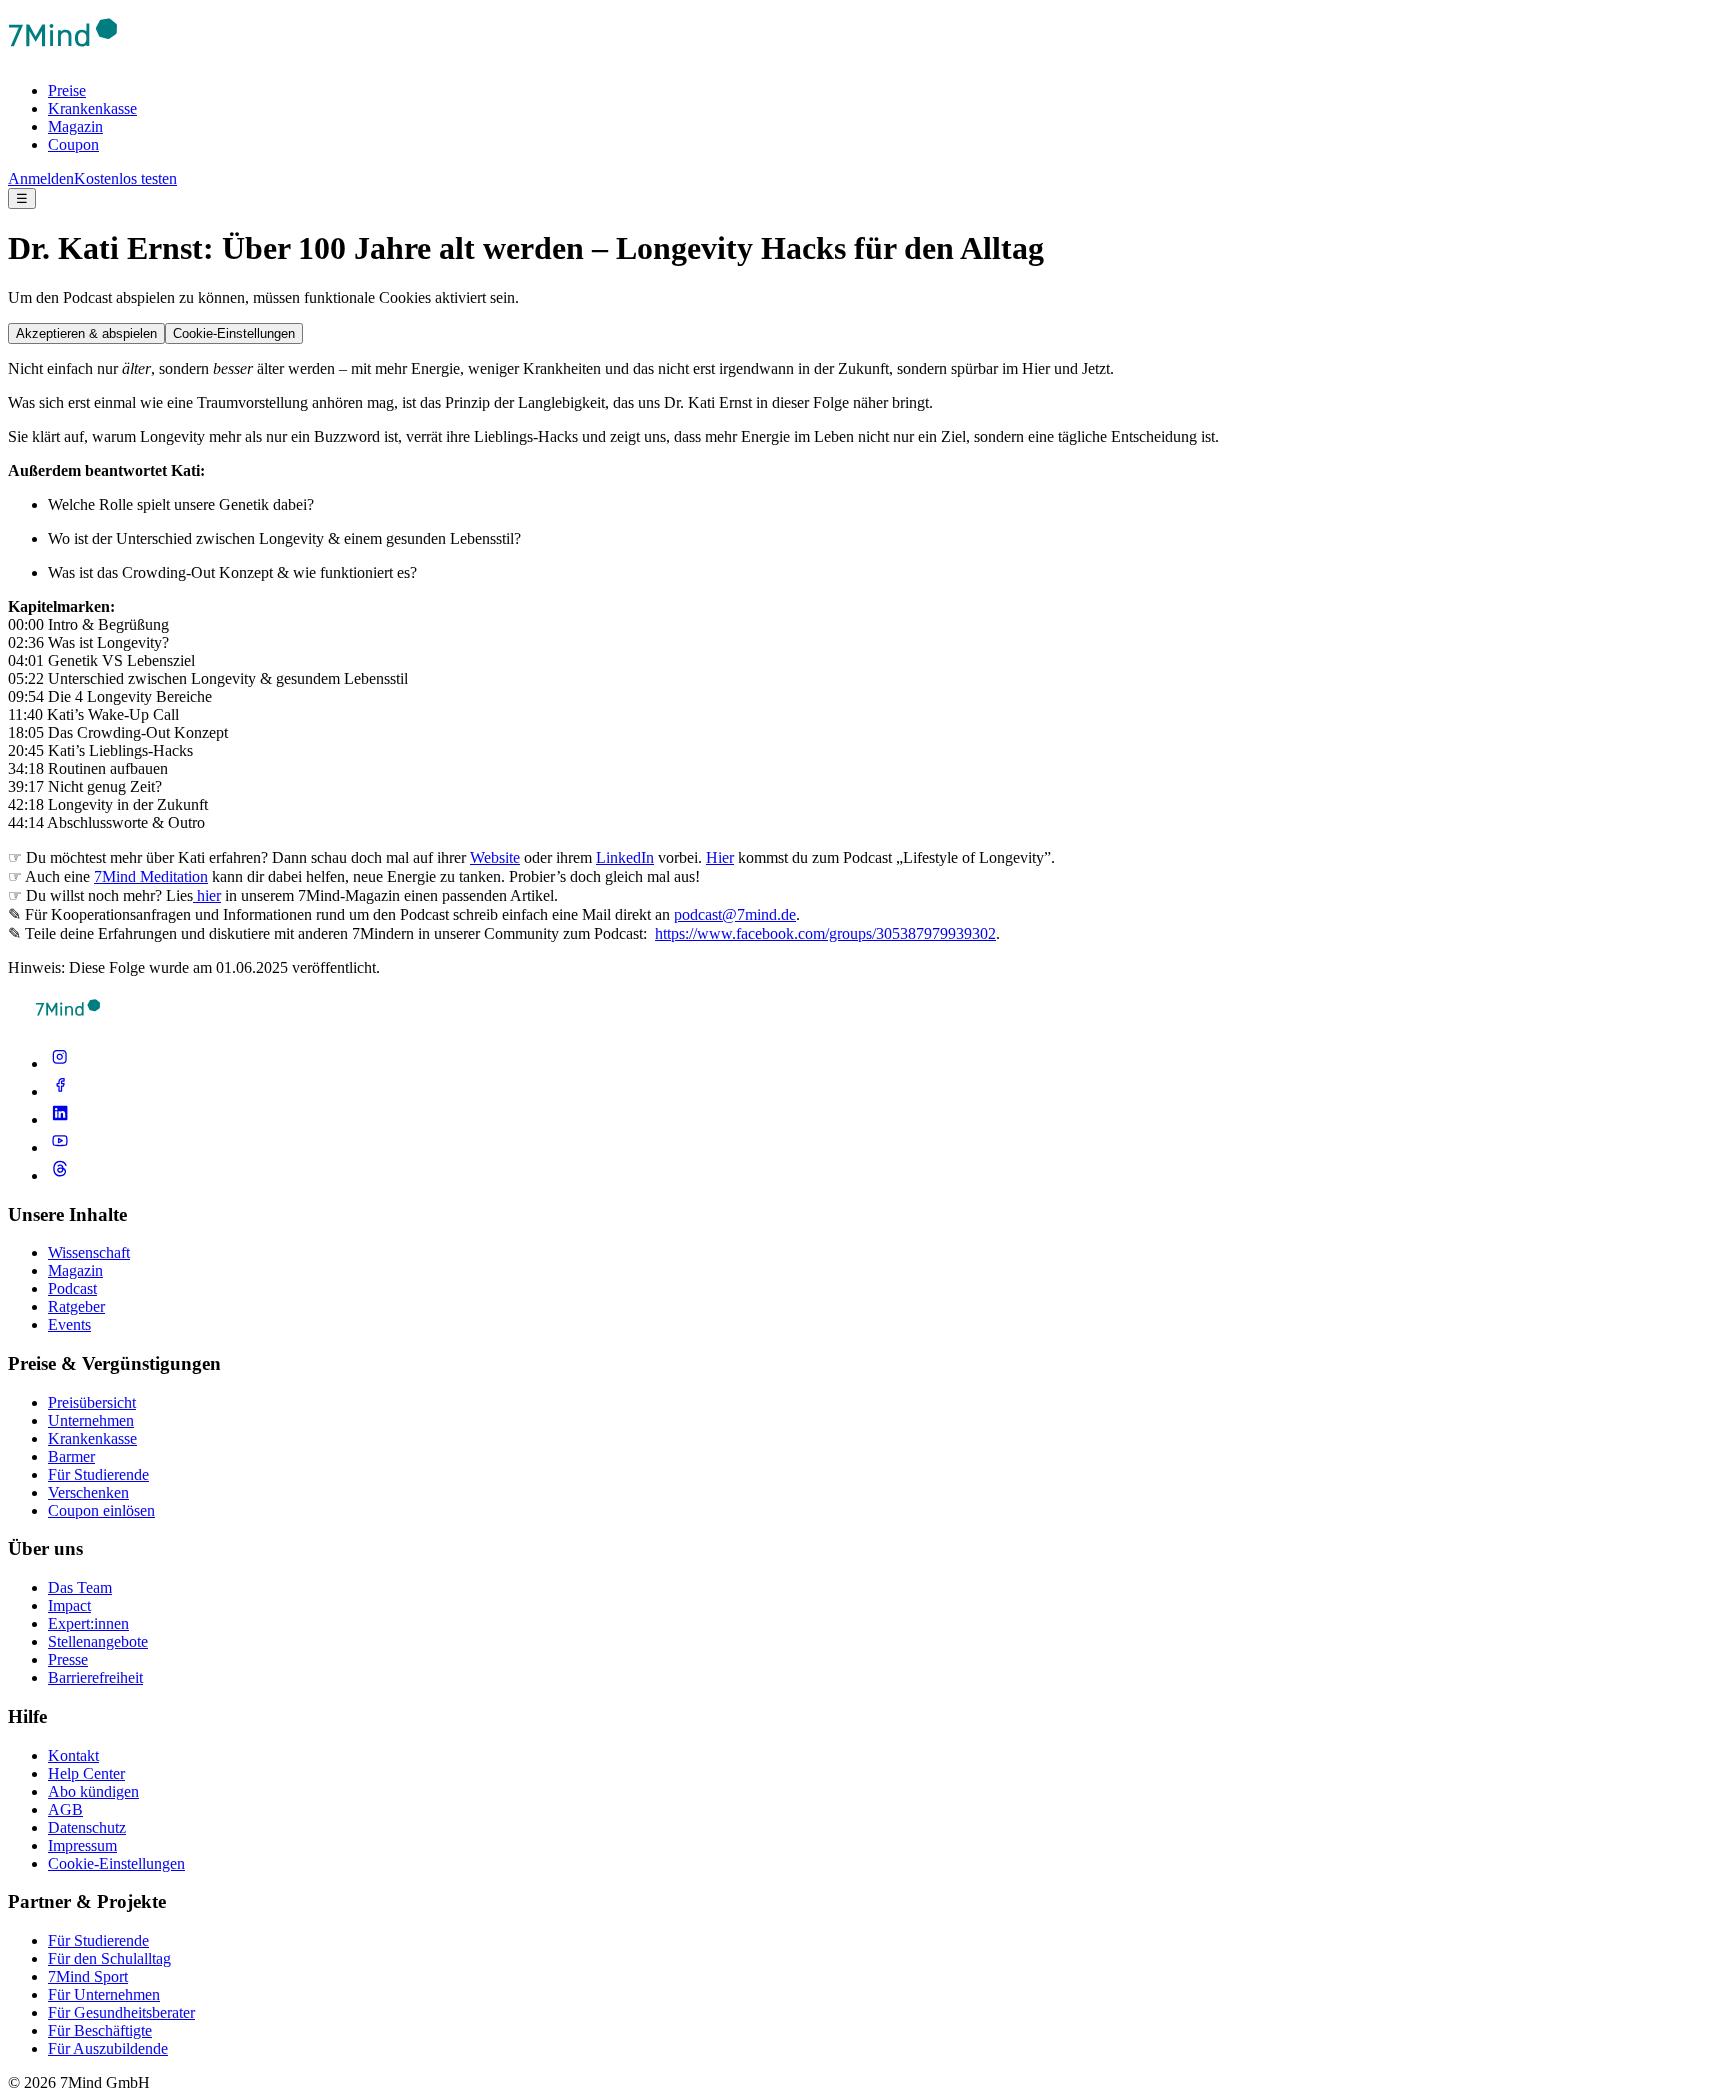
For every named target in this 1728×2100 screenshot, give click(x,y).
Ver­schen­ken (88, 1492)
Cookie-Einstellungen (234, 333)
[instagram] (60, 1063)
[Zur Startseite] (63, 56)
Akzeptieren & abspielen (86, 333)
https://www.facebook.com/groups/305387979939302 (825, 933)
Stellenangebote (98, 1641)
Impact (69, 1605)
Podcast (72, 1288)
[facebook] (60, 1091)
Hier (720, 857)
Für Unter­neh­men (104, 1994)
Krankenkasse (92, 108)
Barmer (71, 1456)
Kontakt (73, 1755)
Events (69, 1324)
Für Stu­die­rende (98, 1940)
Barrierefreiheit (95, 1677)
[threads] (60, 1175)
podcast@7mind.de (735, 914)
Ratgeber (76, 1306)
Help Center (86, 1773)
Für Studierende (98, 1474)
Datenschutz (87, 1827)
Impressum (82, 1845)
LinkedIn (625, 857)
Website (495, 857)
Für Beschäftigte (100, 2030)
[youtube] (60, 1147)
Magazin (75, 126)
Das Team (80, 1587)
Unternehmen (91, 1420)
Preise (67, 90)
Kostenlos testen (125, 178)
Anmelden (41, 178)
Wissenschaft (89, 1252)
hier (207, 895)
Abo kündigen (93, 1791)
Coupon (73, 144)
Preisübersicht (92, 1402)
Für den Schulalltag (109, 1958)
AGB (65, 1809)
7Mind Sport (88, 1976)
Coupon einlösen (101, 1510)
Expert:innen (88, 1623)
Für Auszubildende (108, 2048)
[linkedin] (60, 1119)
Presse (68, 1659)
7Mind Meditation (151, 876)
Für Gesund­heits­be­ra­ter (121, 2012)
